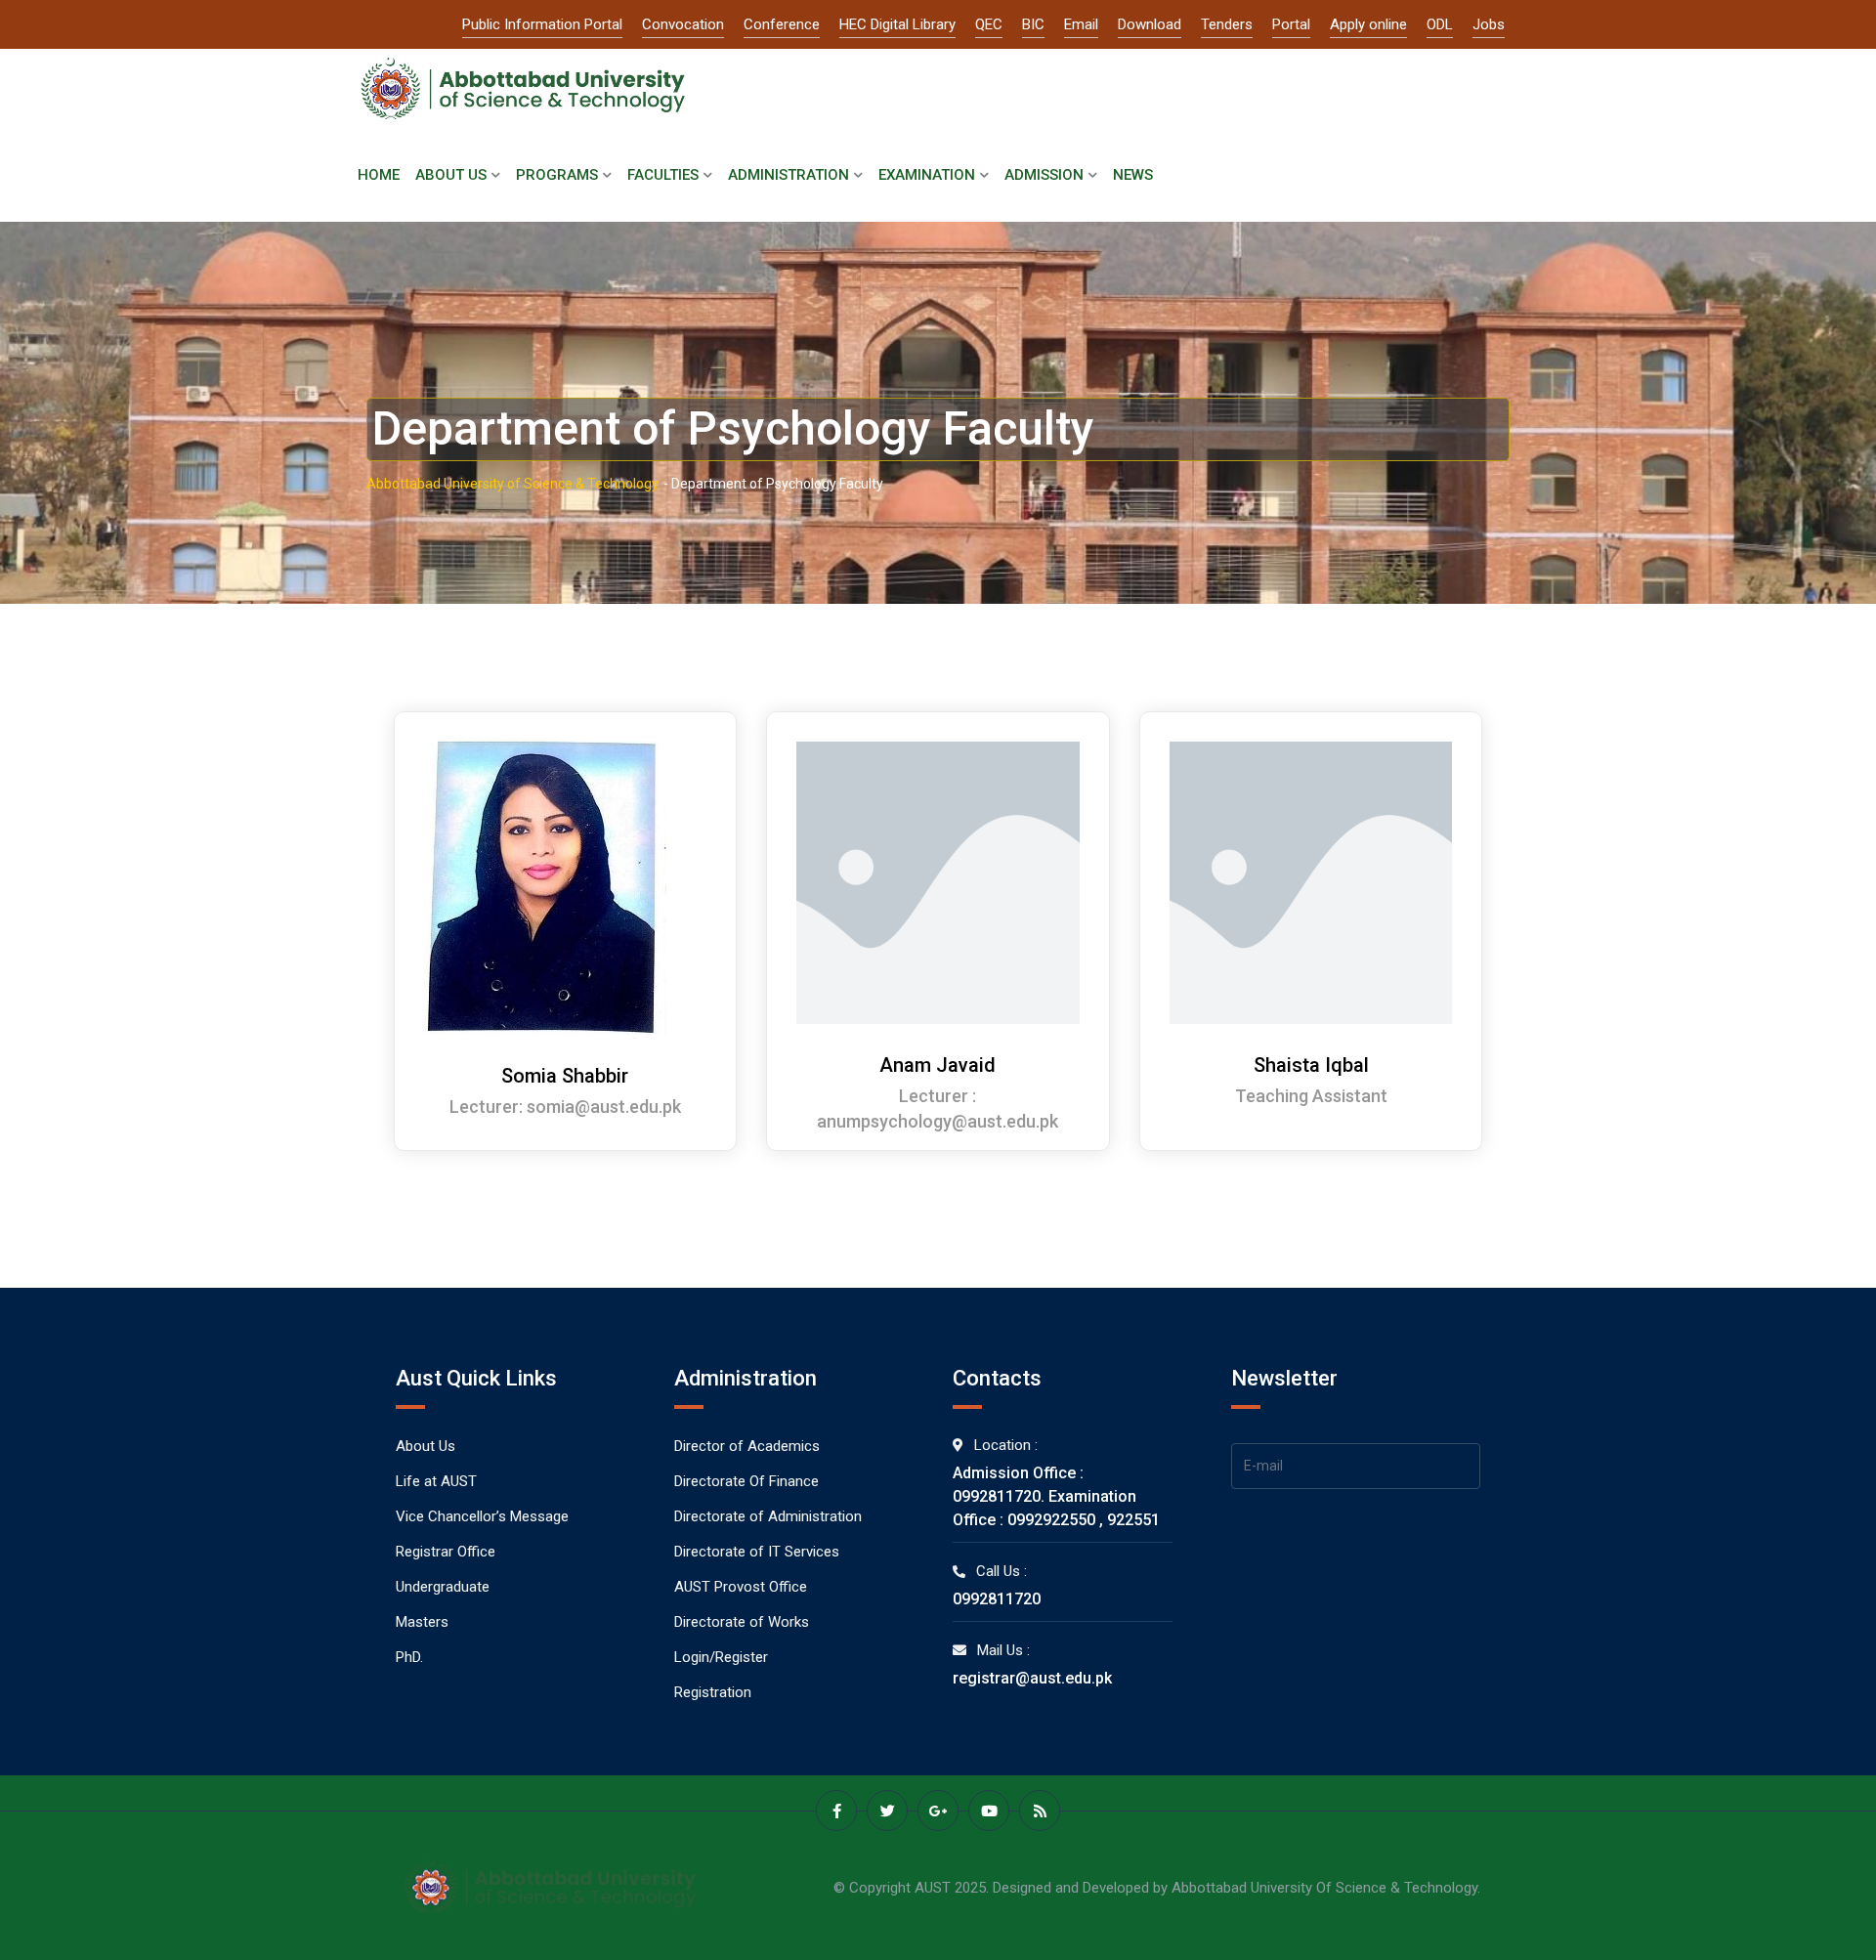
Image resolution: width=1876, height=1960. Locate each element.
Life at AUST (436, 1481)
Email (1081, 24)
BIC (1033, 24)
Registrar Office (446, 1552)
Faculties (663, 175)
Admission (1044, 175)
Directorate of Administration (768, 1516)
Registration (713, 1692)
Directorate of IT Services (757, 1552)
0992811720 (997, 1599)
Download (1150, 24)
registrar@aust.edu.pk (1032, 1678)
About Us (451, 175)
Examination (927, 175)
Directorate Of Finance (746, 1481)
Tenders (1227, 24)
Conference (782, 24)
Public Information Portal (542, 24)
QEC (989, 24)
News (1133, 175)
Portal (1291, 24)
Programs (557, 175)
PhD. (409, 1657)
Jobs (1489, 24)
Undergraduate (443, 1587)
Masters (422, 1622)
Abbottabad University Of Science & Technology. (1326, 1888)
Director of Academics (747, 1446)
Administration (789, 175)
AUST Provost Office (741, 1587)
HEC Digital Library (897, 24)
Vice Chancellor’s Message (482, 1516)
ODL (1440, 24)
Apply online (1368, 24)
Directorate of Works (742, 1622)
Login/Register (721, 1657)
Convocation (683, 24)
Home (379, 175)
